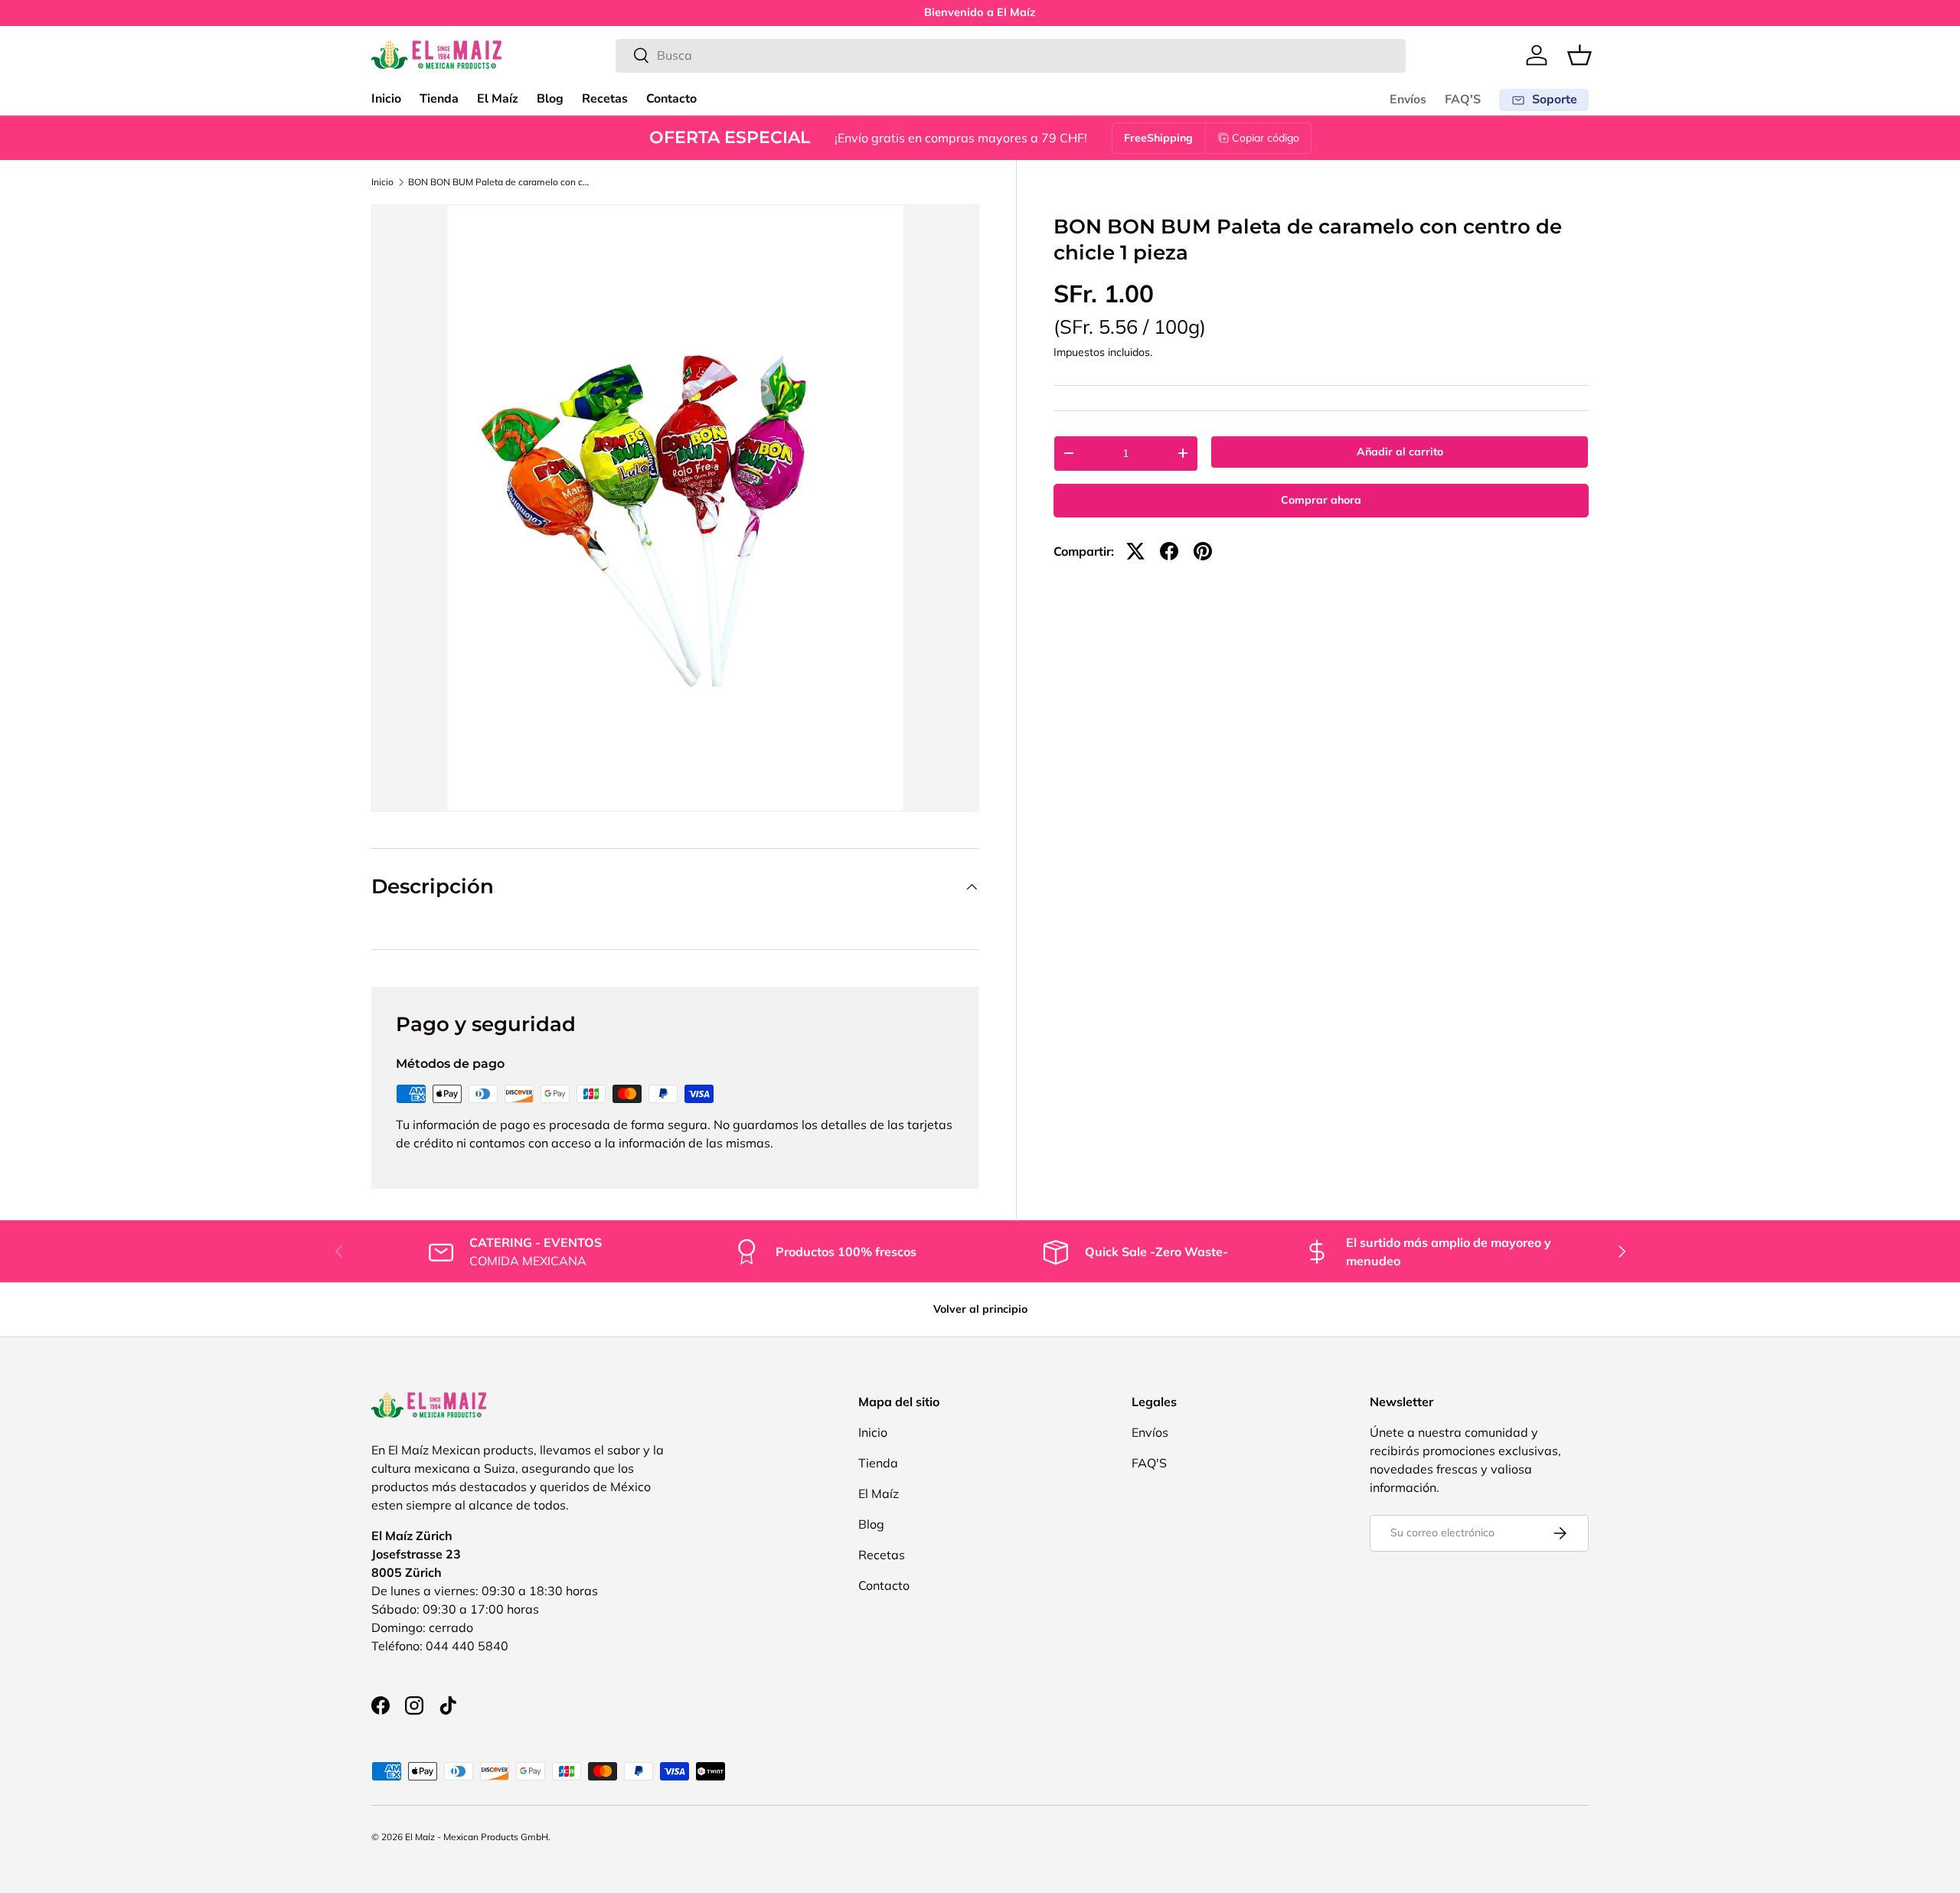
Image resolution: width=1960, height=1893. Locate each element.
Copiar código (1266, 138)
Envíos (1408, 100)
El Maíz (498, 99)
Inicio (386, 99)
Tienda (439, 99)
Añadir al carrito (1400, 452)
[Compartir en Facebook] (1169, 551)
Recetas (605, 99)
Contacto (671, 99)
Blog (550, 99)
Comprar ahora (1321, 500)
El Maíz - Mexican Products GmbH (477, 1837)
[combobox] (1011, 55)
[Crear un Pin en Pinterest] (1203, 551)
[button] (1579, 55)
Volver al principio (980, 1309)
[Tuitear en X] (1135, 551)
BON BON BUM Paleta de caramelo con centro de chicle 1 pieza (500, 182)
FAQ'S (1463, 100)
